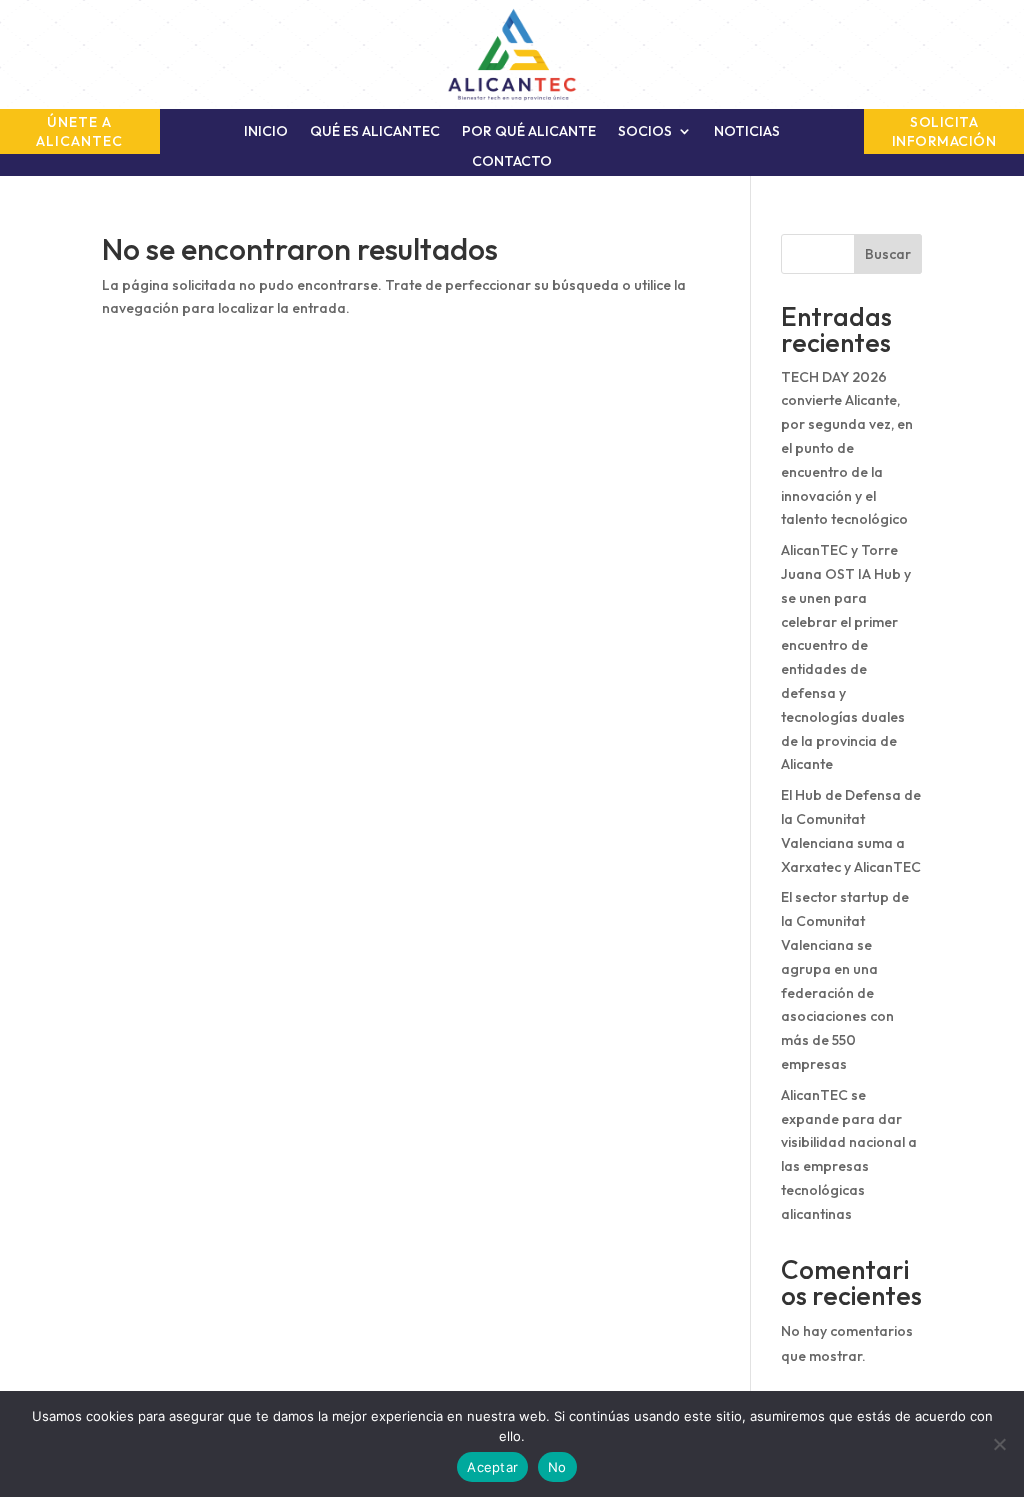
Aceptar (492, 1467)
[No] (999, 1444)
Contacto (512, 162)
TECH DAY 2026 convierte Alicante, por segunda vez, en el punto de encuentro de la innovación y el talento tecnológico (847, 448)
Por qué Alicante (529, 132)
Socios (645, 132)
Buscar (888, 254)
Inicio (266, 132)
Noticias (747, 132)
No (557, 1467)
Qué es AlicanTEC (375, 132)
